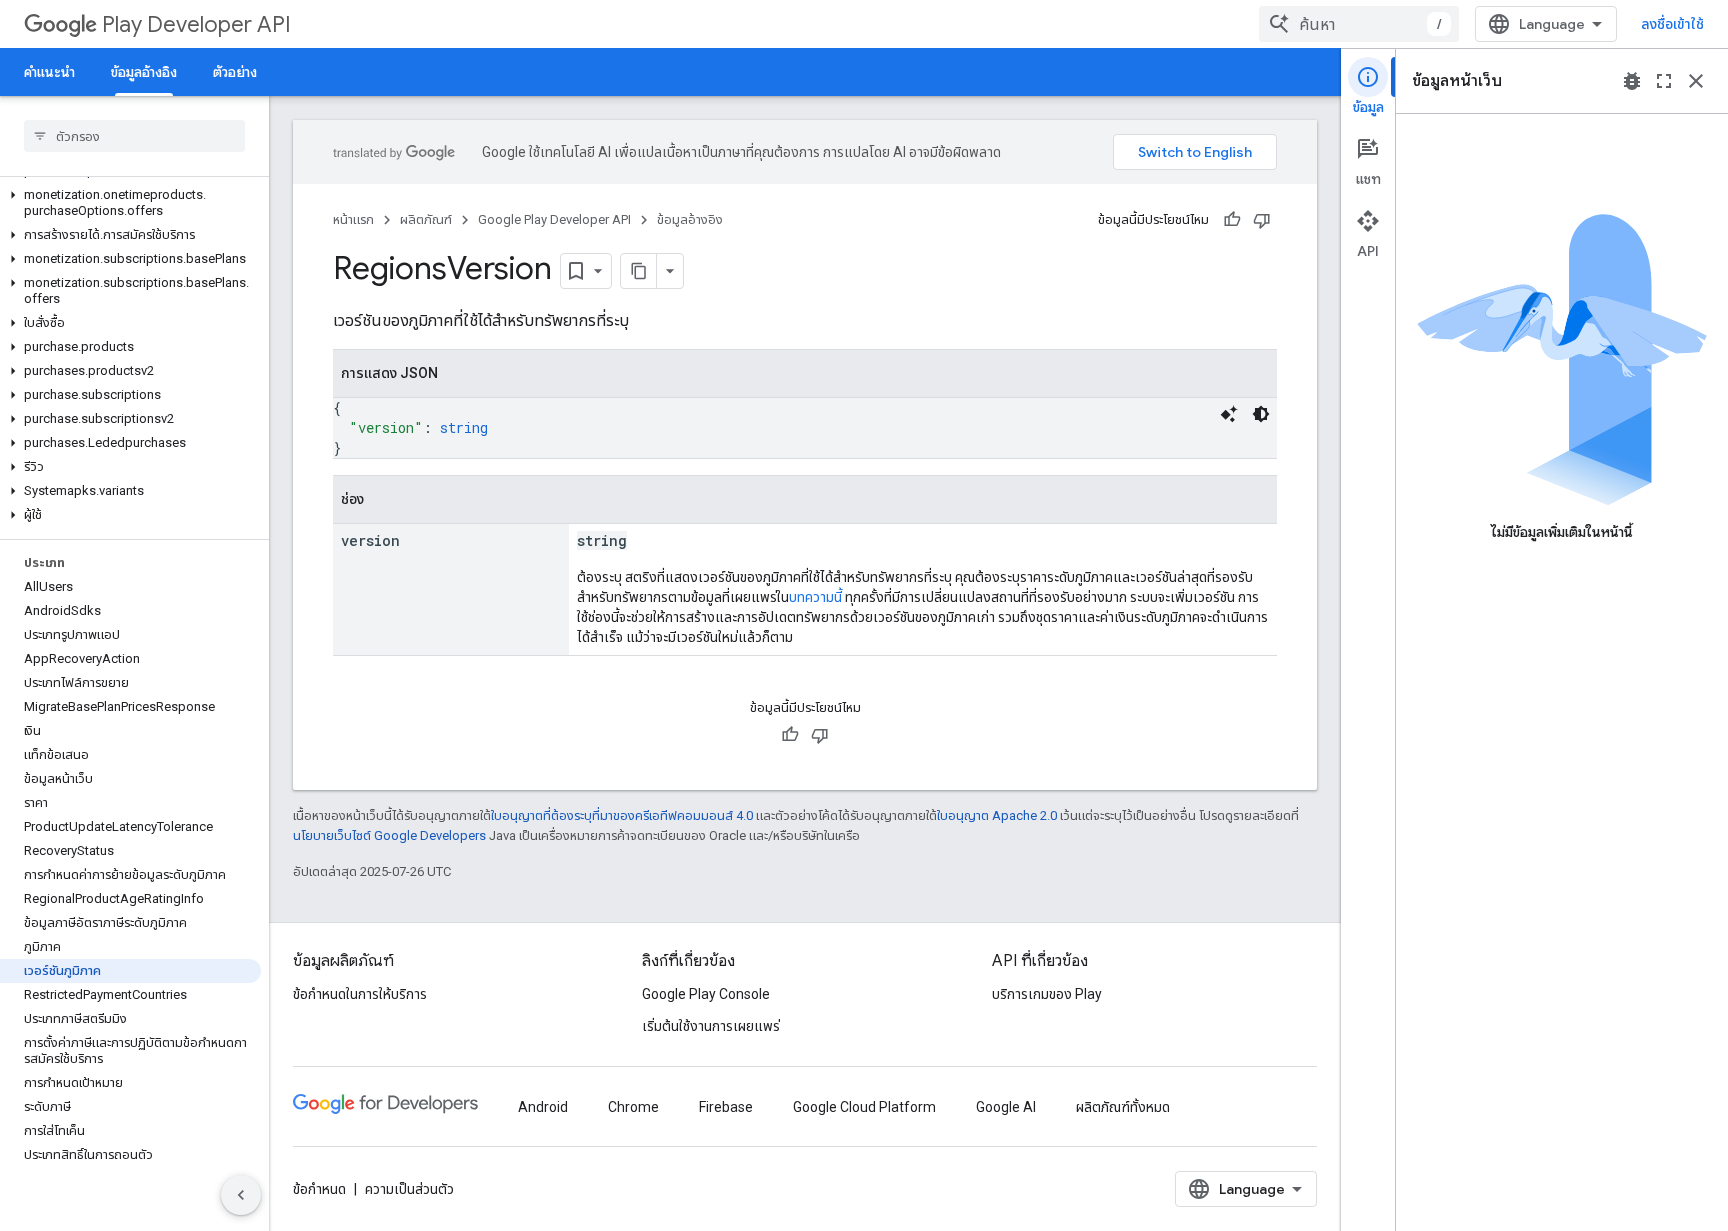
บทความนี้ (815, 597)
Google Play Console (706, 994)
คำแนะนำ (49, 72)
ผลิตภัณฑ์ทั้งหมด (1123, 1107)
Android (543, 1107)
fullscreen (1664, 81)
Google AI (1006, 1107)
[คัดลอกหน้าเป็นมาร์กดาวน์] (639, 271)
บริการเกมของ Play (1047, 994)
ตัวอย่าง (235, 72)
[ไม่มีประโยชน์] (1262, 220)
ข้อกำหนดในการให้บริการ (360, 994)
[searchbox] (134, 136)
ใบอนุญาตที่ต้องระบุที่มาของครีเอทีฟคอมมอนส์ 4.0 (622, 815)
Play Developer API (196, 24)
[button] (130, 203)
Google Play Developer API (554, 219)
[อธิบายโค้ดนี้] (1229, 414)
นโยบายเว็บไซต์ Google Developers (389, 835)
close (1696, 81)
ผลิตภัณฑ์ (426, 219)
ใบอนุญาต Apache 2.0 (997, 815)
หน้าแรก (353, 219)
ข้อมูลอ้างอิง (144, 72)
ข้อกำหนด (319, 1189)
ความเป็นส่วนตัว (409, 1189)
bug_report (1632, 81)
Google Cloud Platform (864, 1107)
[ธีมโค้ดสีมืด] (1261, 414)
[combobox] (1359, 24)
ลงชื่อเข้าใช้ (1672, 24)
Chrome (633, 1107)
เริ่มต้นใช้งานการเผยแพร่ (711, 1026)
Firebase (726, 1107)
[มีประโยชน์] (1232, 220)
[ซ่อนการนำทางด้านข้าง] (241, 1195)
